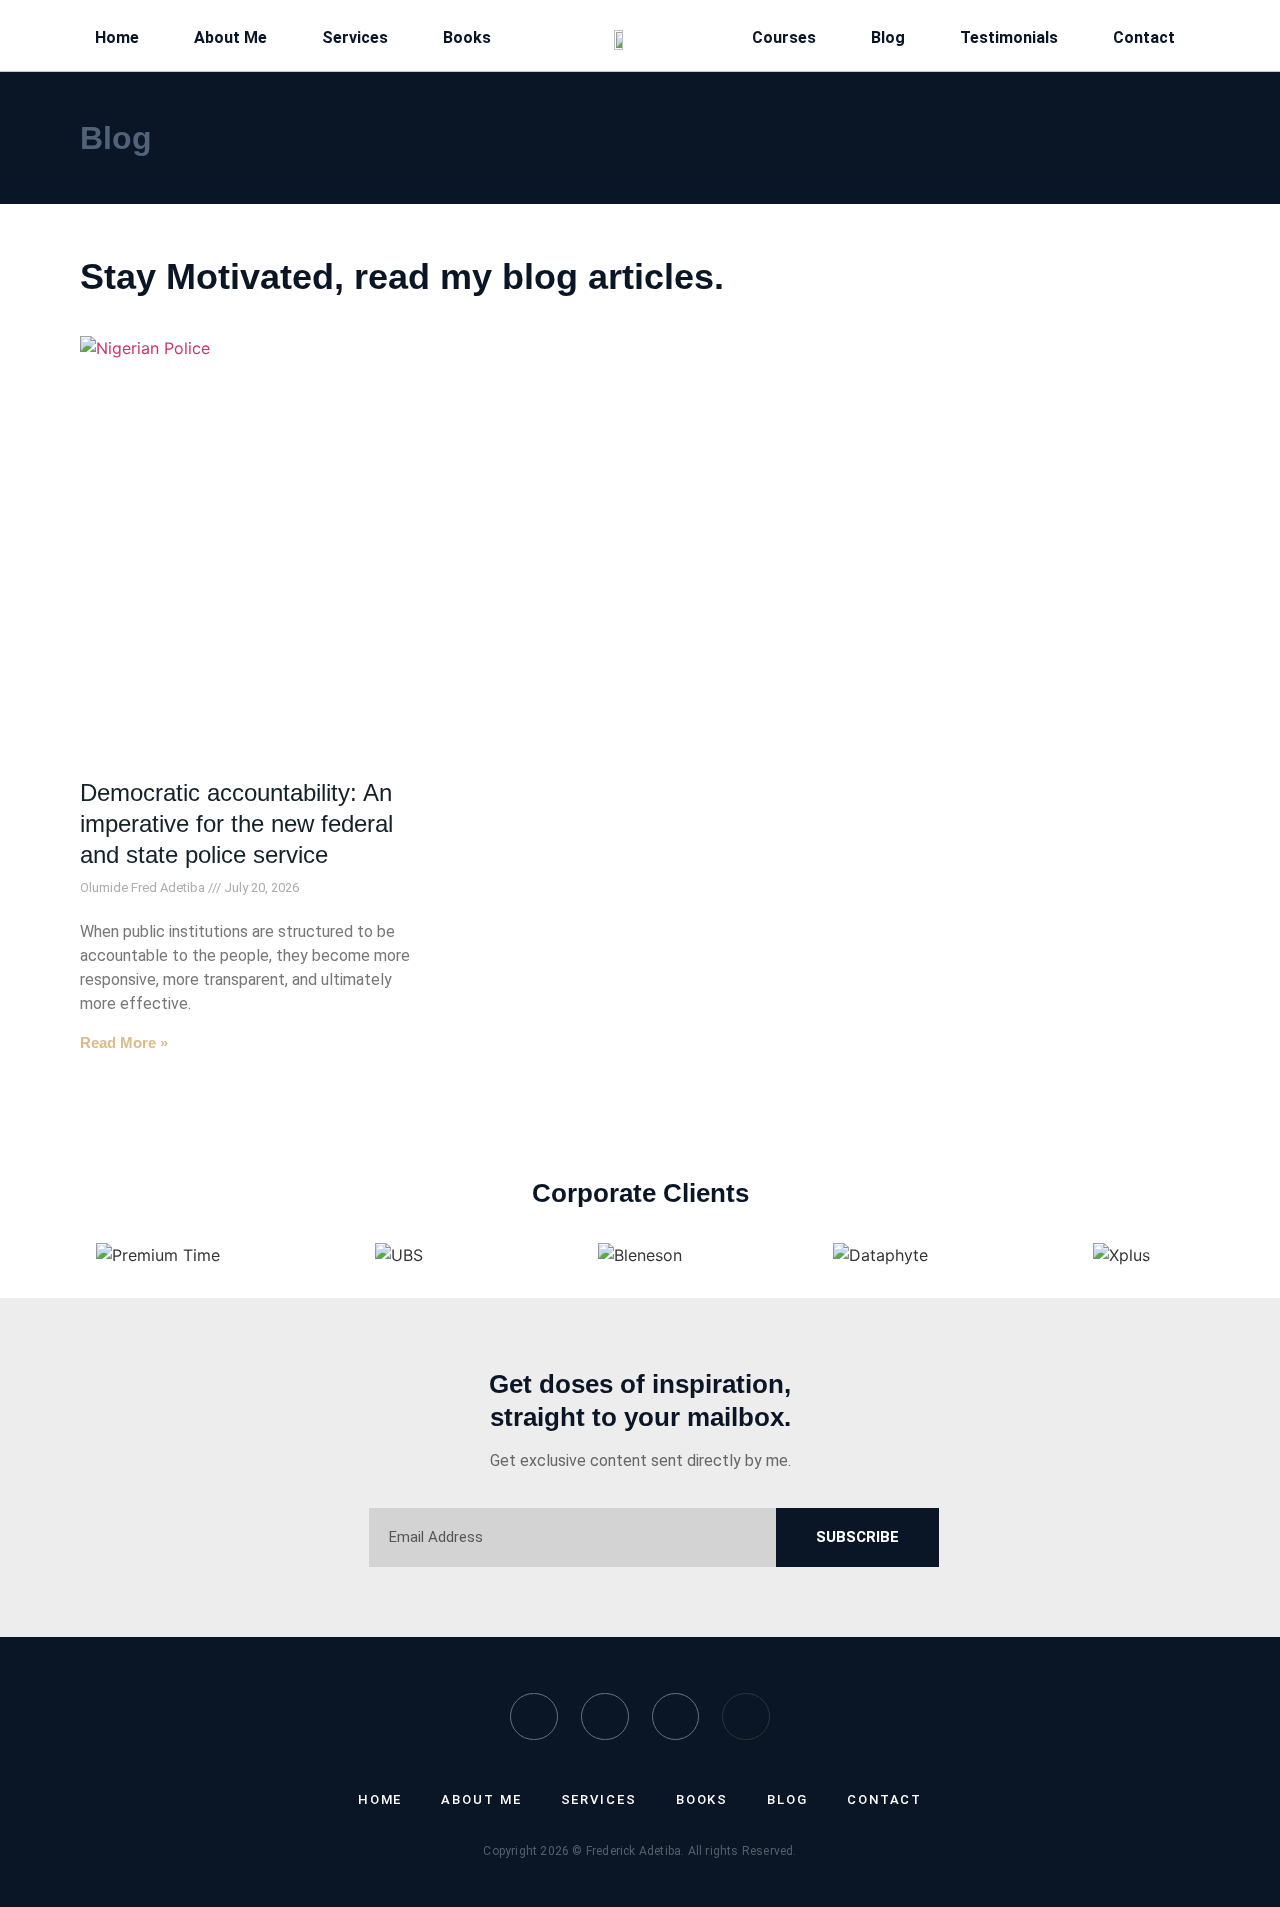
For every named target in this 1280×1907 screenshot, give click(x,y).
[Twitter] (605, 1717)
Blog (888, 37)
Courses (784, 37)
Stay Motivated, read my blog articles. (402, 276)
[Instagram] (676, 1717)
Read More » (124, 1042)
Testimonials (1009, 37)
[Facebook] (534, 1717)
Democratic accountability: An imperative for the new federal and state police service (236, 823)
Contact (1144, 37)
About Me (230, 37)
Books (467, 37)
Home (117, 37)
